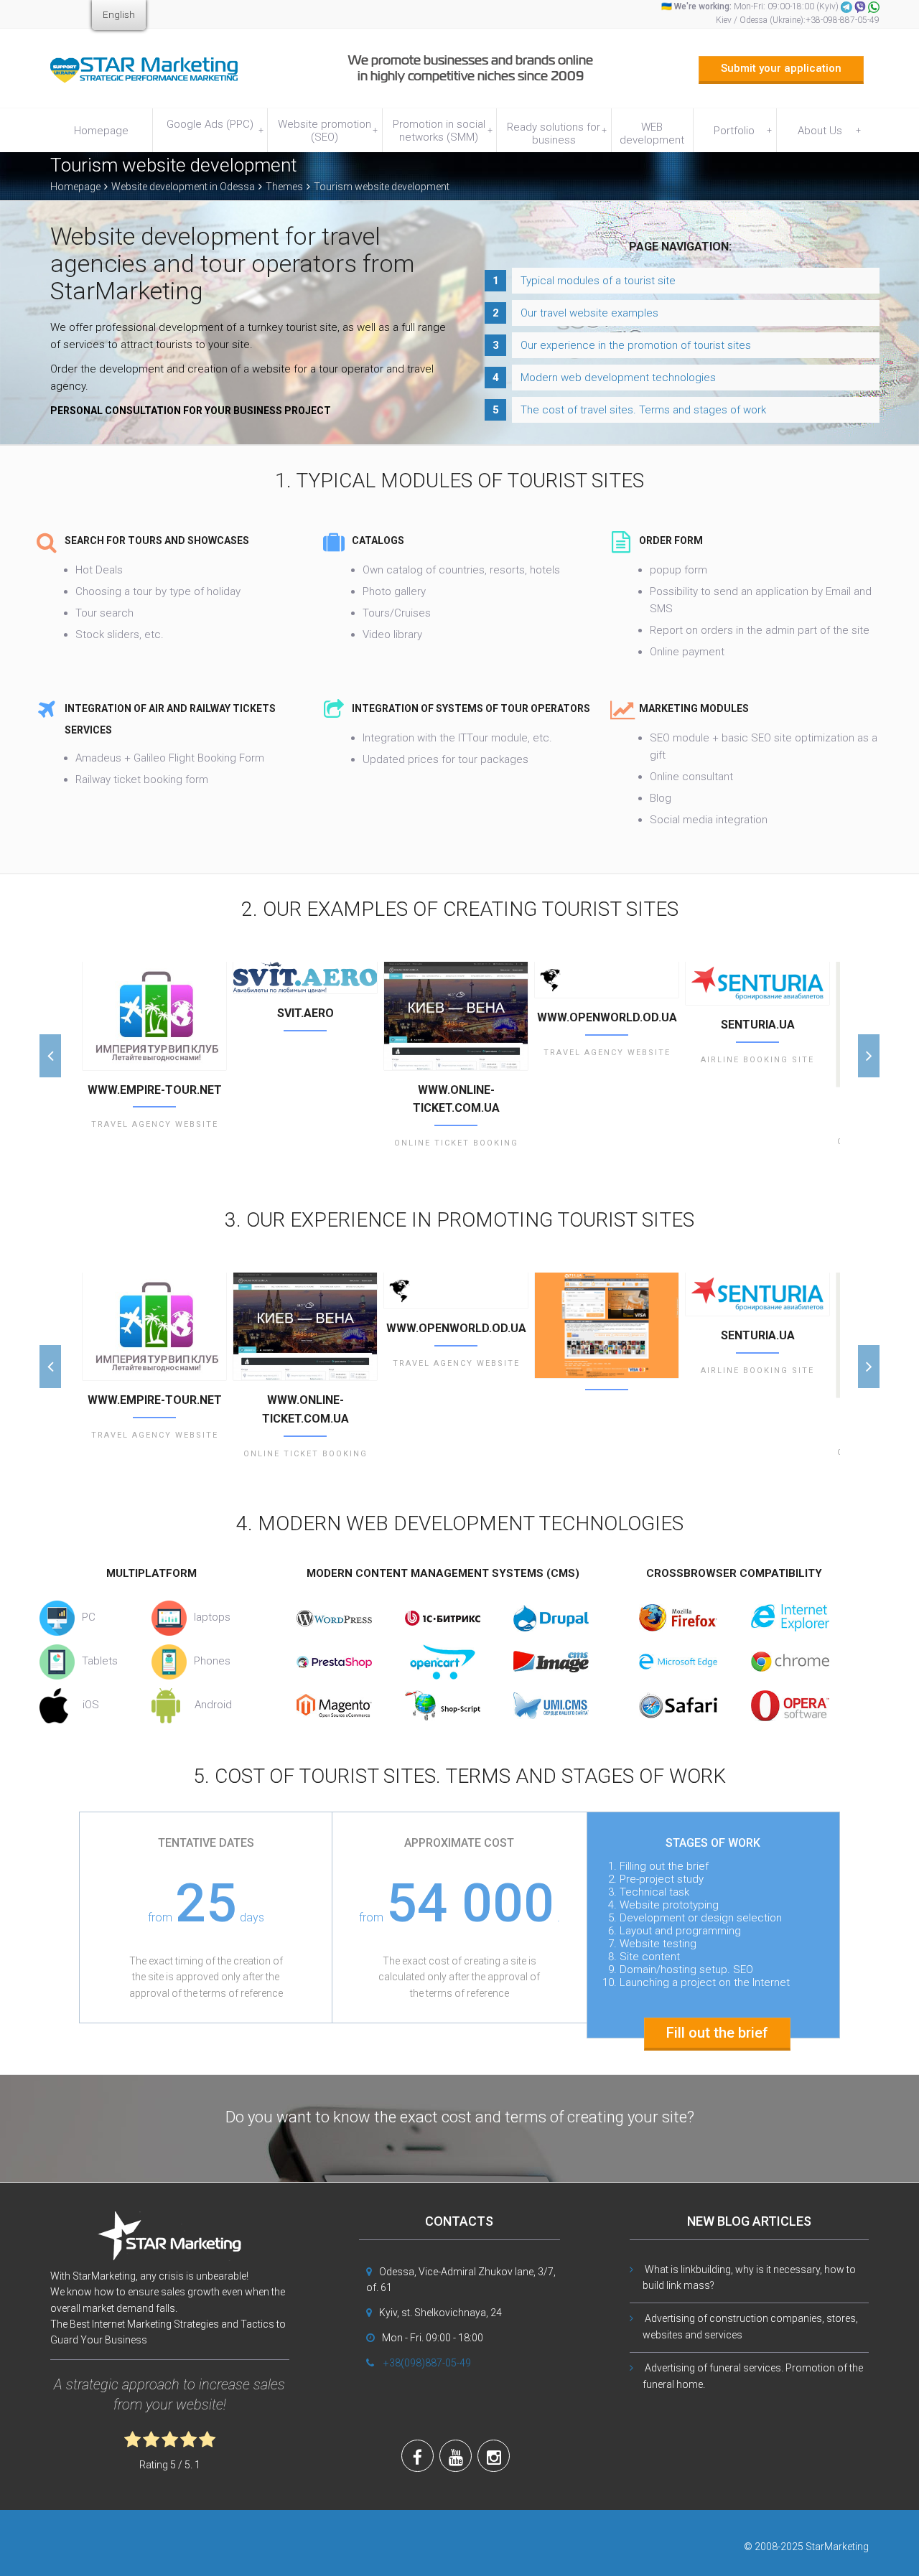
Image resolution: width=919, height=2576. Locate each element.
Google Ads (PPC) (215, 127)
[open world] (607, 980)
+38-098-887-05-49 (843, 20)
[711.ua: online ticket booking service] (607, 1325)
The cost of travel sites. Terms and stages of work (643, 410)
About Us (829, 131)
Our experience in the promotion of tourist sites (636, 345)
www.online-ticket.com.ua (456, 1099)
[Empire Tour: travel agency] (154, 1016)
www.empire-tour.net (155, 1090)
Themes (284, 187)
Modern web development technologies (618, 378)
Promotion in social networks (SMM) (443, 131)
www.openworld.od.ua (607, 1017)
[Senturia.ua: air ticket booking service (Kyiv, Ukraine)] (757, 983)
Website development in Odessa (183, 187)
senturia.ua (758, 1025)
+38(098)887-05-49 (427, 2363)
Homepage (101, 131)
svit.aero (305, 1013)
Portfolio (743, 131)
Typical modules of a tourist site (598, 281)
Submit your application (781, 68)
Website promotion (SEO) (328, 131)
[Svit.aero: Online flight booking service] (305, 978)
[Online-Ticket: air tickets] (456, 1016)
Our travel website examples (589, 313)
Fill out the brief (717, 2033)
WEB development (652, 134)
